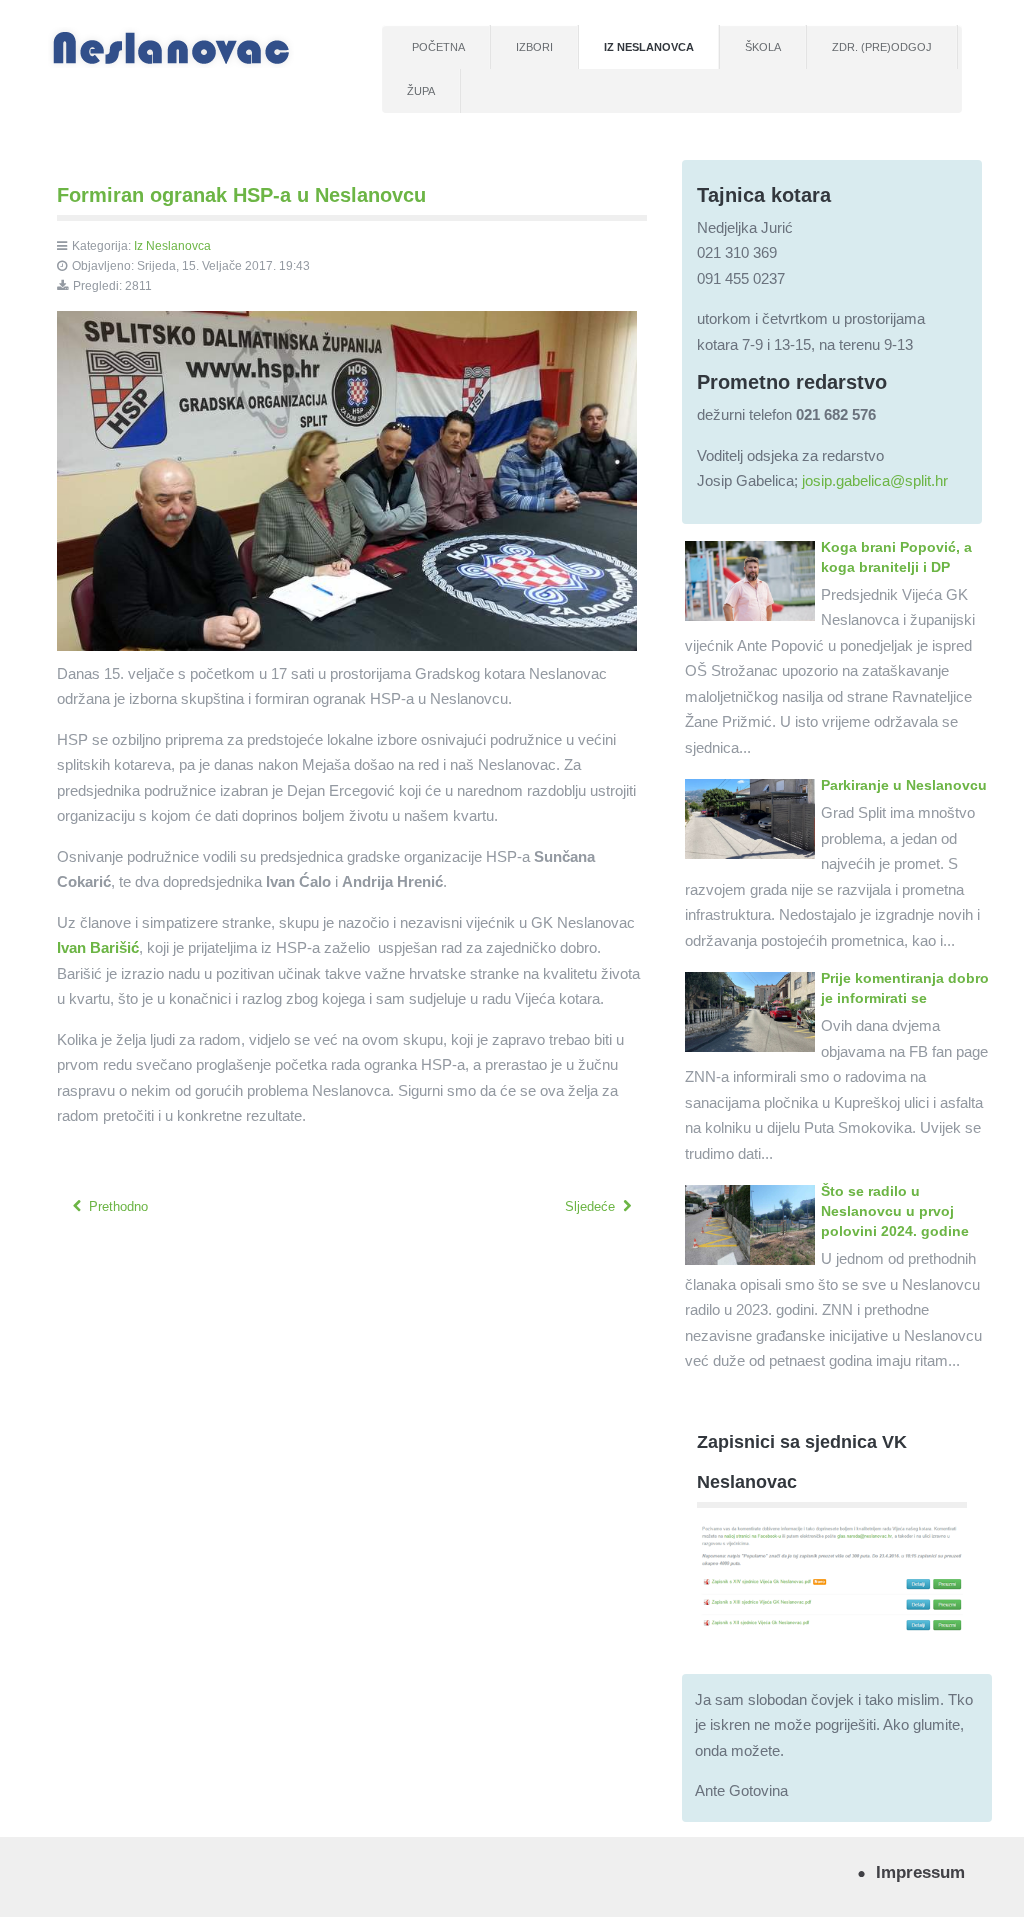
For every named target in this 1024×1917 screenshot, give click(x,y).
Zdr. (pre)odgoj (882, 47)
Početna (438, 47)
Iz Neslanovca (649, 47)
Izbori (534, 47)
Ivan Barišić (98, 947)
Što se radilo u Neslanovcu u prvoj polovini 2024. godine (895, 1211)
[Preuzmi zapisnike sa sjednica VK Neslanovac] (832, 1576)
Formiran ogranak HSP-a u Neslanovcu (241, 195)
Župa (421, 91)
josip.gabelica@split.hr (875, 480)
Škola (763, 47)
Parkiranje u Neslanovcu (904, 785)
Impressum (920, 1872)
